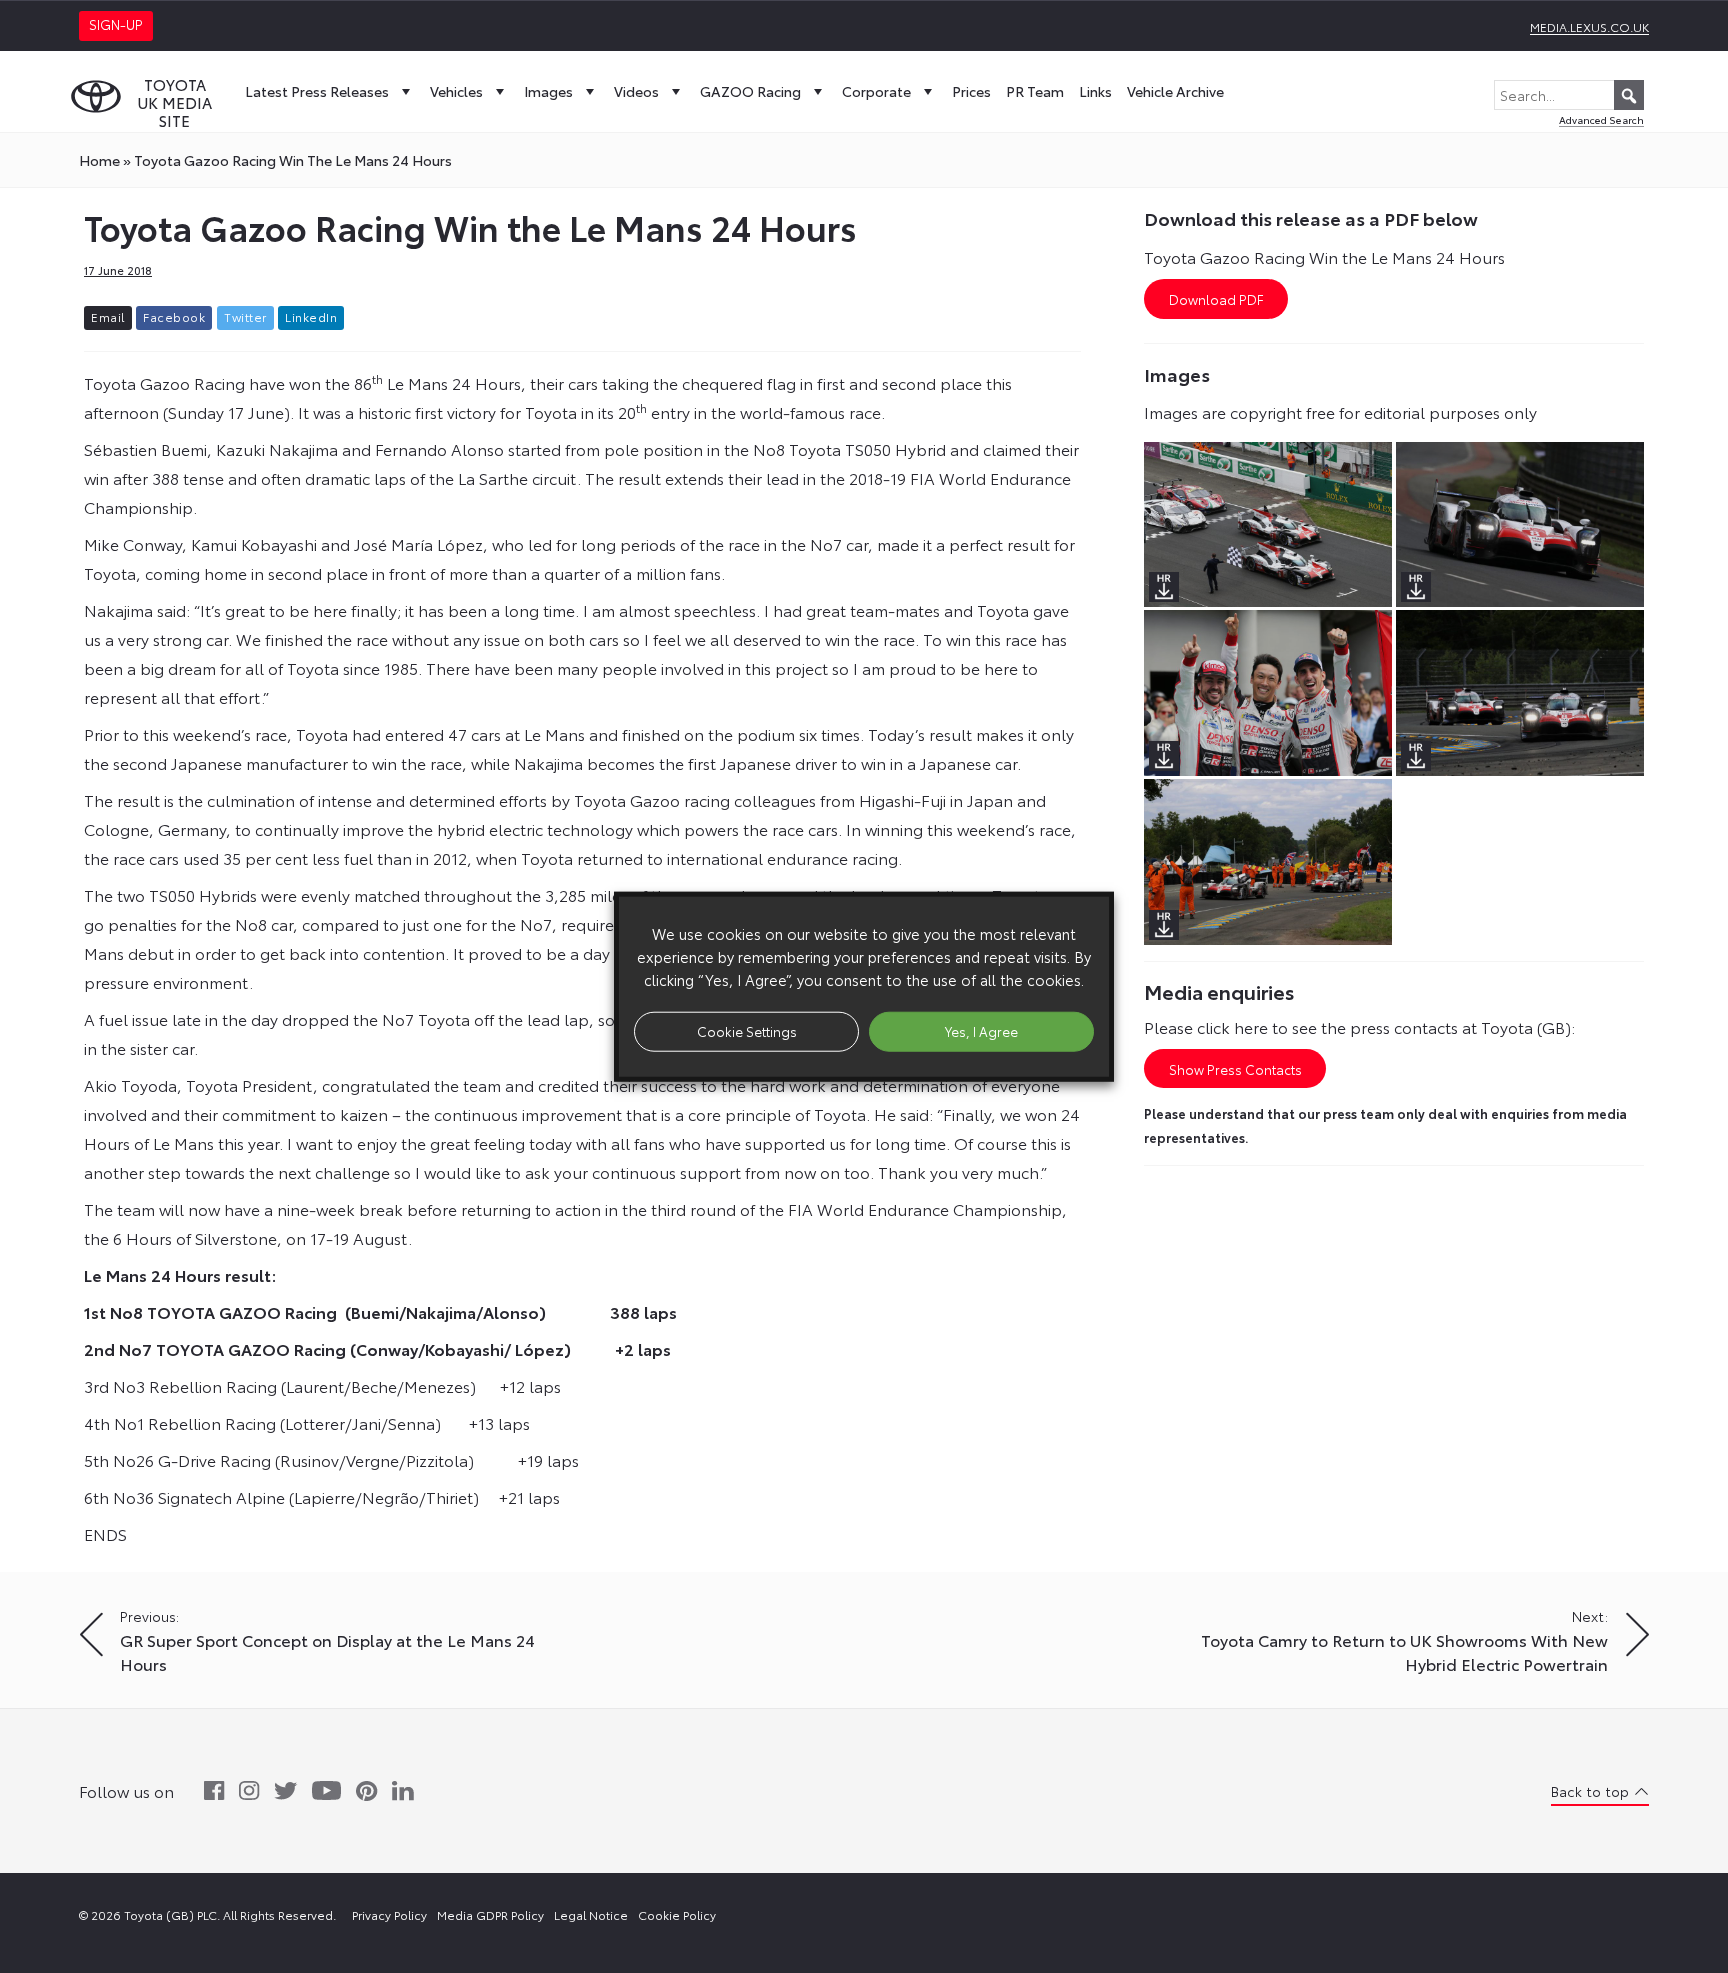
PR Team (1035, 91)
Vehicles (456, 91)
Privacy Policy (389, 1914)
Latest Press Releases (317, 91)
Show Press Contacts (1235, 1069)
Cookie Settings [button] (747, 1031)
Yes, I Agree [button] (981, 1031)
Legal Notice (591, 1914)
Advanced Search (1601, 119)
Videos (636, 91)
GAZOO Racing (750, 91)
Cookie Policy (677, 1914)
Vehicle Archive (1175, 91)
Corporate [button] (876, 91)
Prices (971, 91)
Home (99, 160)
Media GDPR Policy (490, 1914)
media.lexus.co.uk (1589, 26)
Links (1095, 91)
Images (548, 91)
